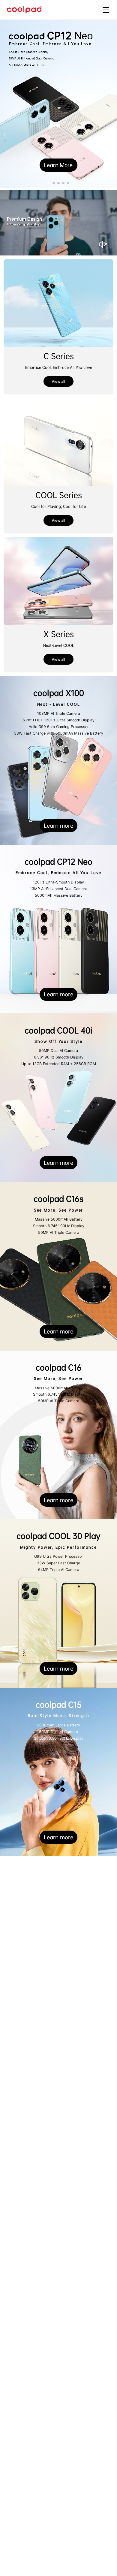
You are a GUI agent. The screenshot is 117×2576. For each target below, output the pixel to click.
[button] (49, 183)
